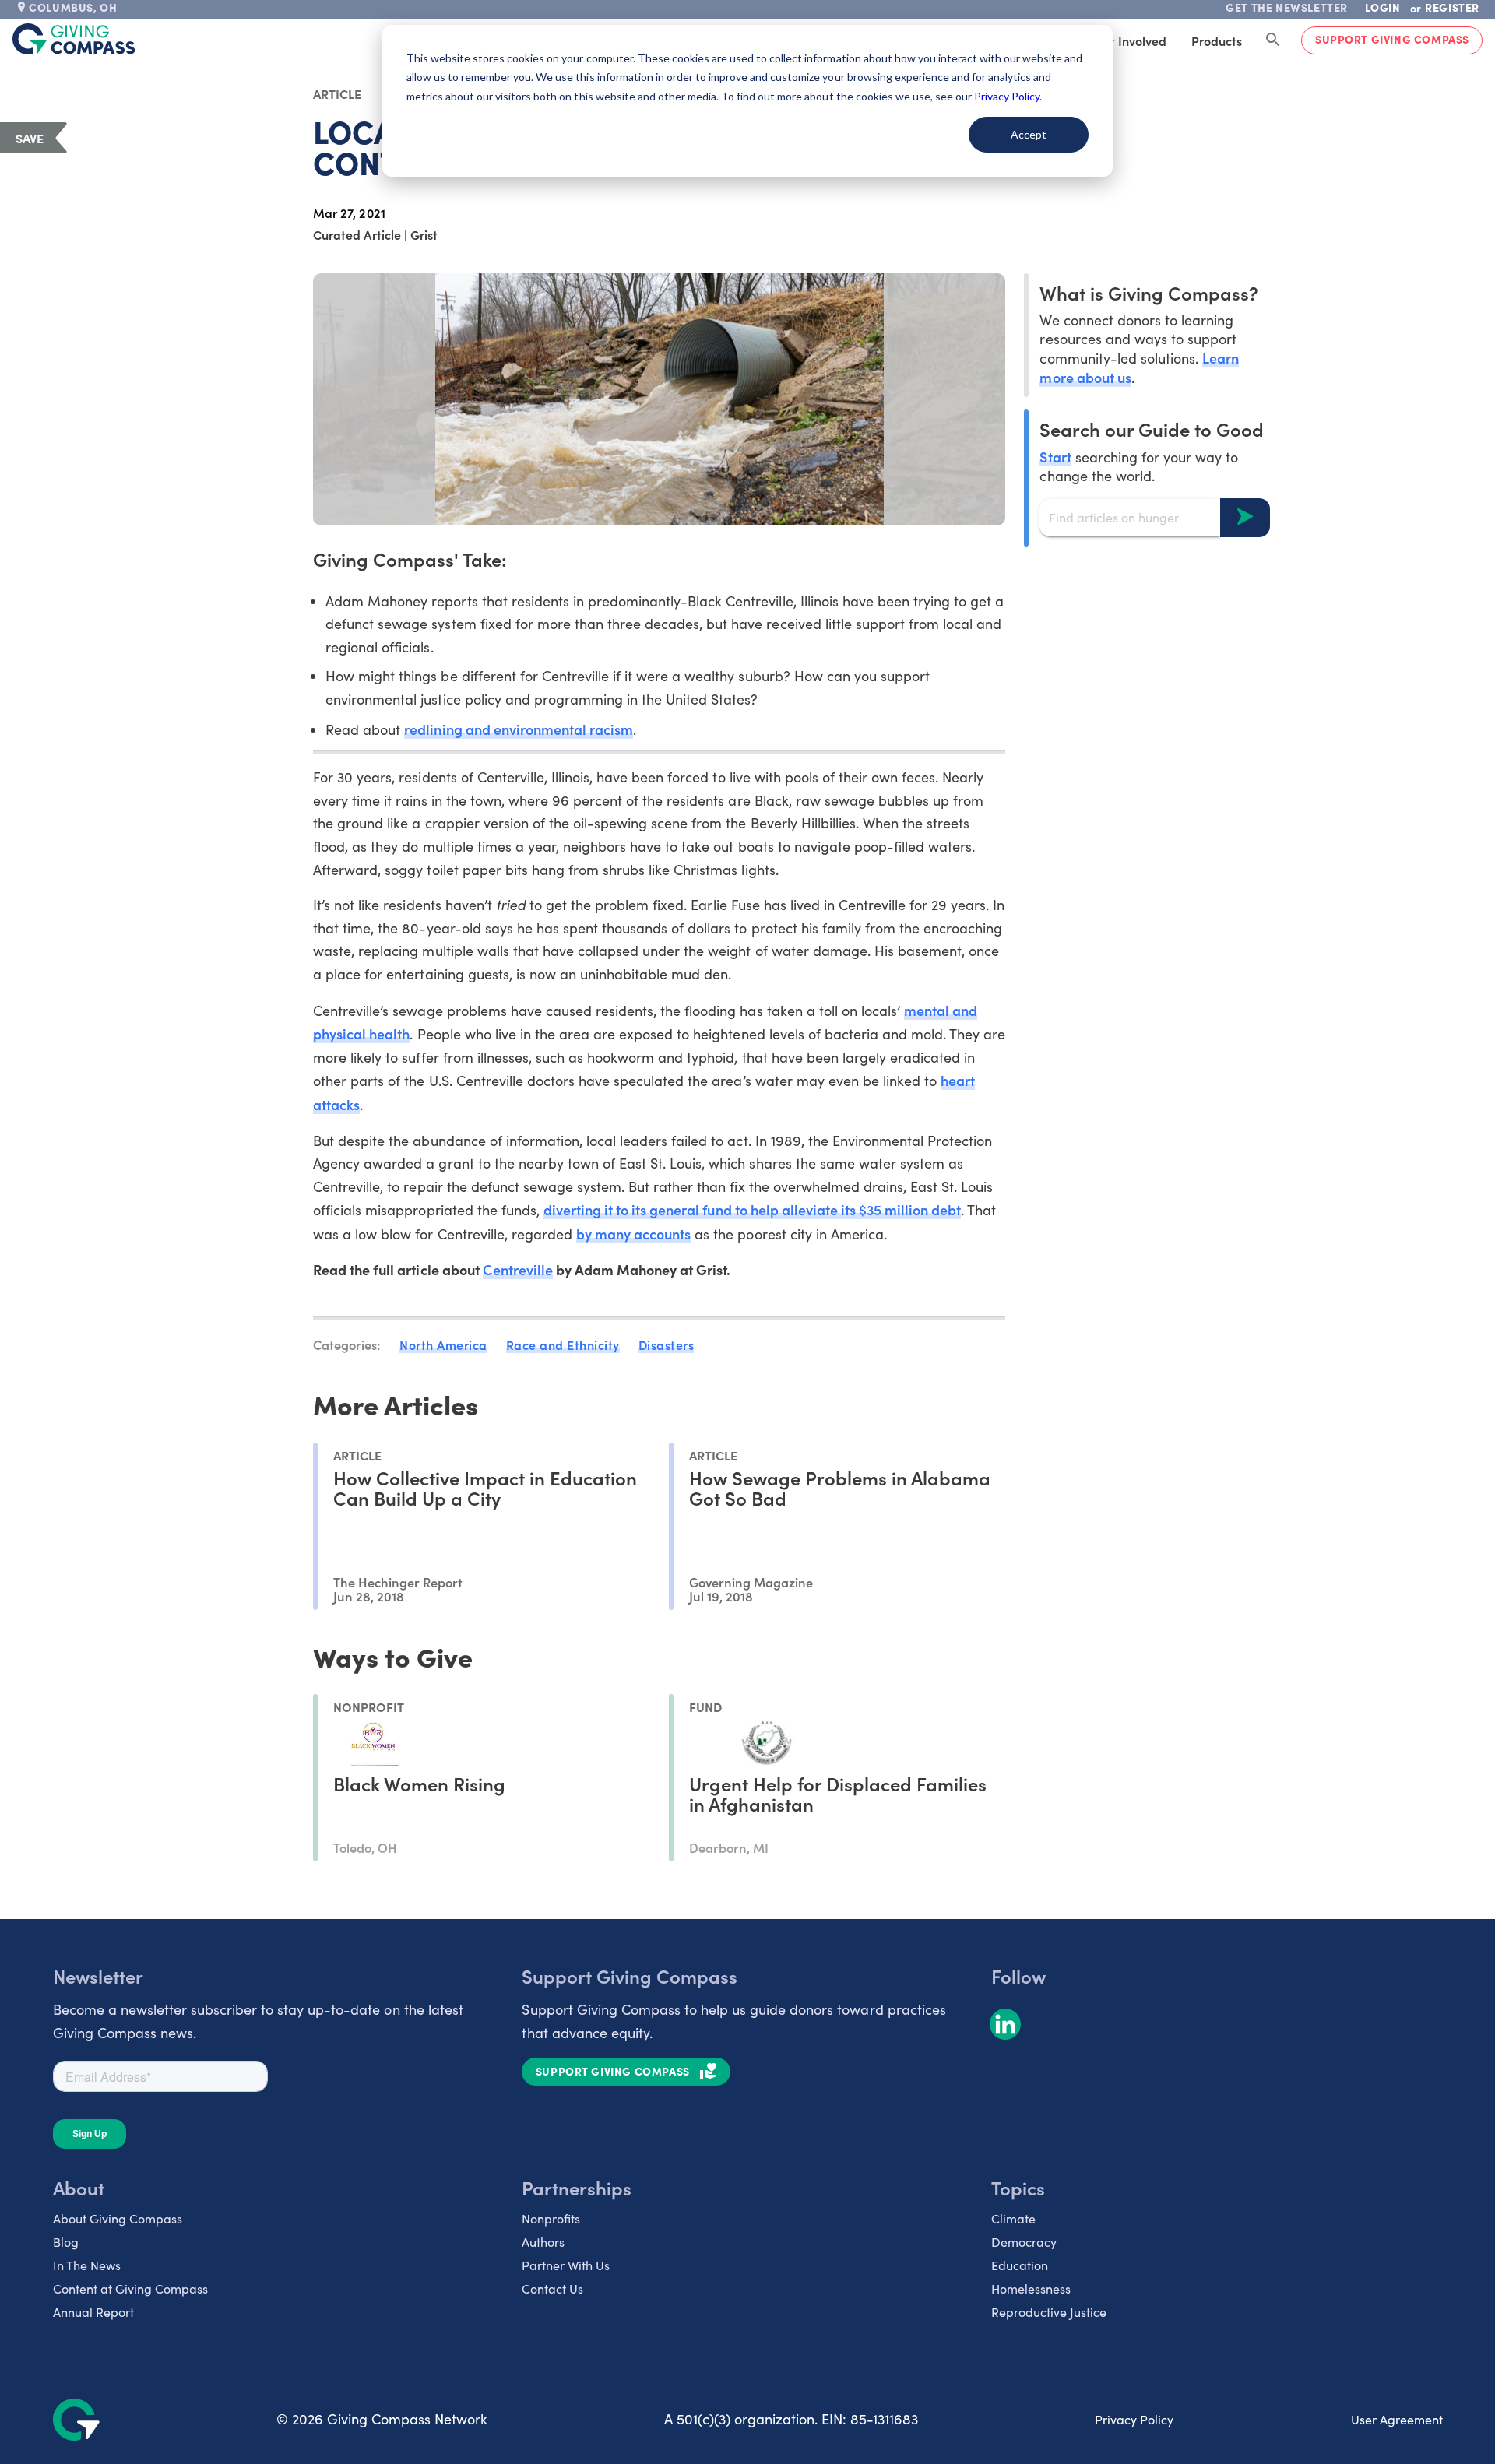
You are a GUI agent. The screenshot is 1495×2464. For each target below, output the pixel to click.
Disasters (667, 1344)
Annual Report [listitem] (93, 2312)
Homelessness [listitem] (1031, 2288)
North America (443, 1344)
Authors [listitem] (543, 2242)
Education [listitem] (1020, 2265)
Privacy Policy (1134, 2419)
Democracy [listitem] (1024, 2242)
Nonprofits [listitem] (551, 2218)
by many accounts (633, 1234)
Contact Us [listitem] (552, 2288)
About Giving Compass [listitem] (118, 2218)
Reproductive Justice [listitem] (1049, 2312)
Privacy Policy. (1008, 96)
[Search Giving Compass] (1273, 40)
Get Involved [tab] (1130, 40)
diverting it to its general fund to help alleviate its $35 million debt (752, 1209)
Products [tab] (1217, 40)
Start (1055, 456)
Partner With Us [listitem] (566, 2265)
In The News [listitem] (87, 2265)
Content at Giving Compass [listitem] (130, 2288)
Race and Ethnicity (563, 1344)
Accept (1029, 134)
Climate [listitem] (1013, 2218)
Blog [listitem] (66, 2242)
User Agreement (1397, 2419)
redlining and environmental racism (519, 729)
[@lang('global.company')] (74, 39)
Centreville (518, 1269)
